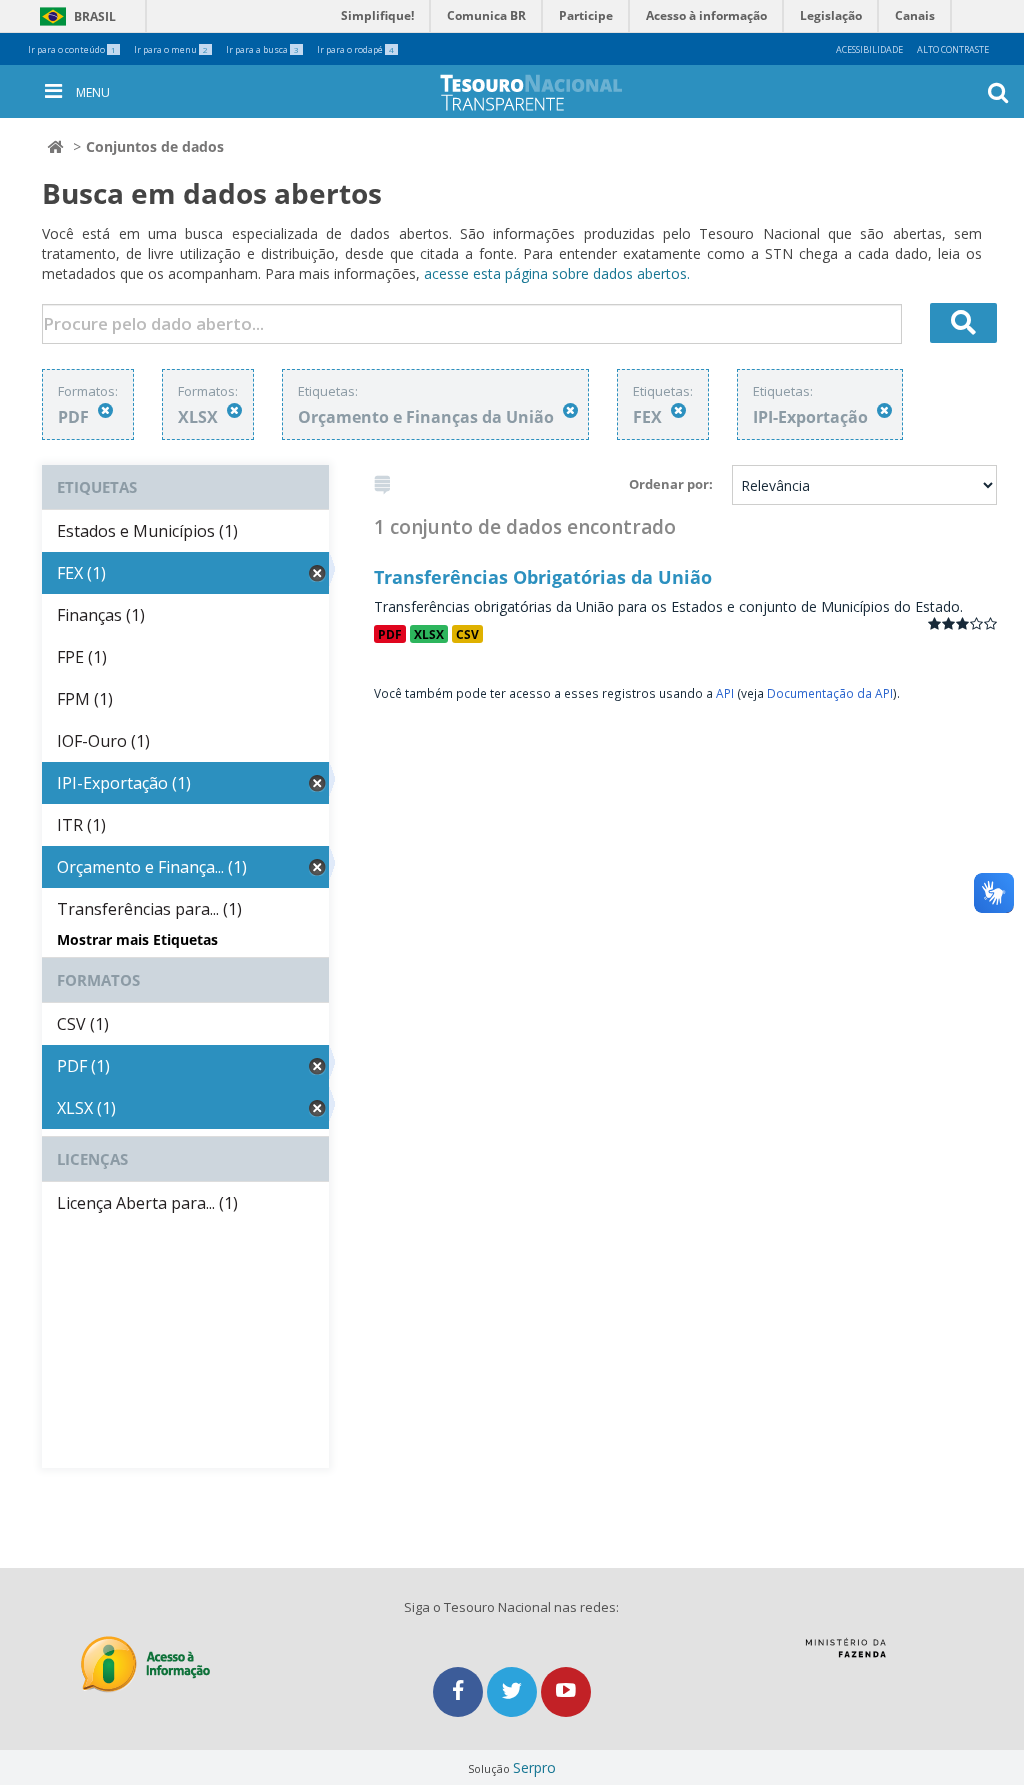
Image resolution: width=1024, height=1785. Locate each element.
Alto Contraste (953, 49)
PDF (390, 634)
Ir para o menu (171, 49)
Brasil (74, 16)
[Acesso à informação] (145, 1664)
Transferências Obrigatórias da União (543, 577)
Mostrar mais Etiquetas (137, 939)
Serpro (534, 1767)
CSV (467, 634)
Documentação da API (830, 693)
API (725, 693)
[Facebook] (460, 1691)
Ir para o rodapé (355, 49)
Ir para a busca (262, 49)
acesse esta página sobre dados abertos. (557, 273)
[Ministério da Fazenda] (845, 1655)
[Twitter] (514, 1691)
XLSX (429, 634)
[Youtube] (566, 1691)
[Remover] (105, 410)
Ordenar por (669, 484)
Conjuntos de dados (155, 146)
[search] (964, 323)
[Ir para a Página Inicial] (547, 92)
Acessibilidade (869, 49)
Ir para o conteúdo (72, 49)
